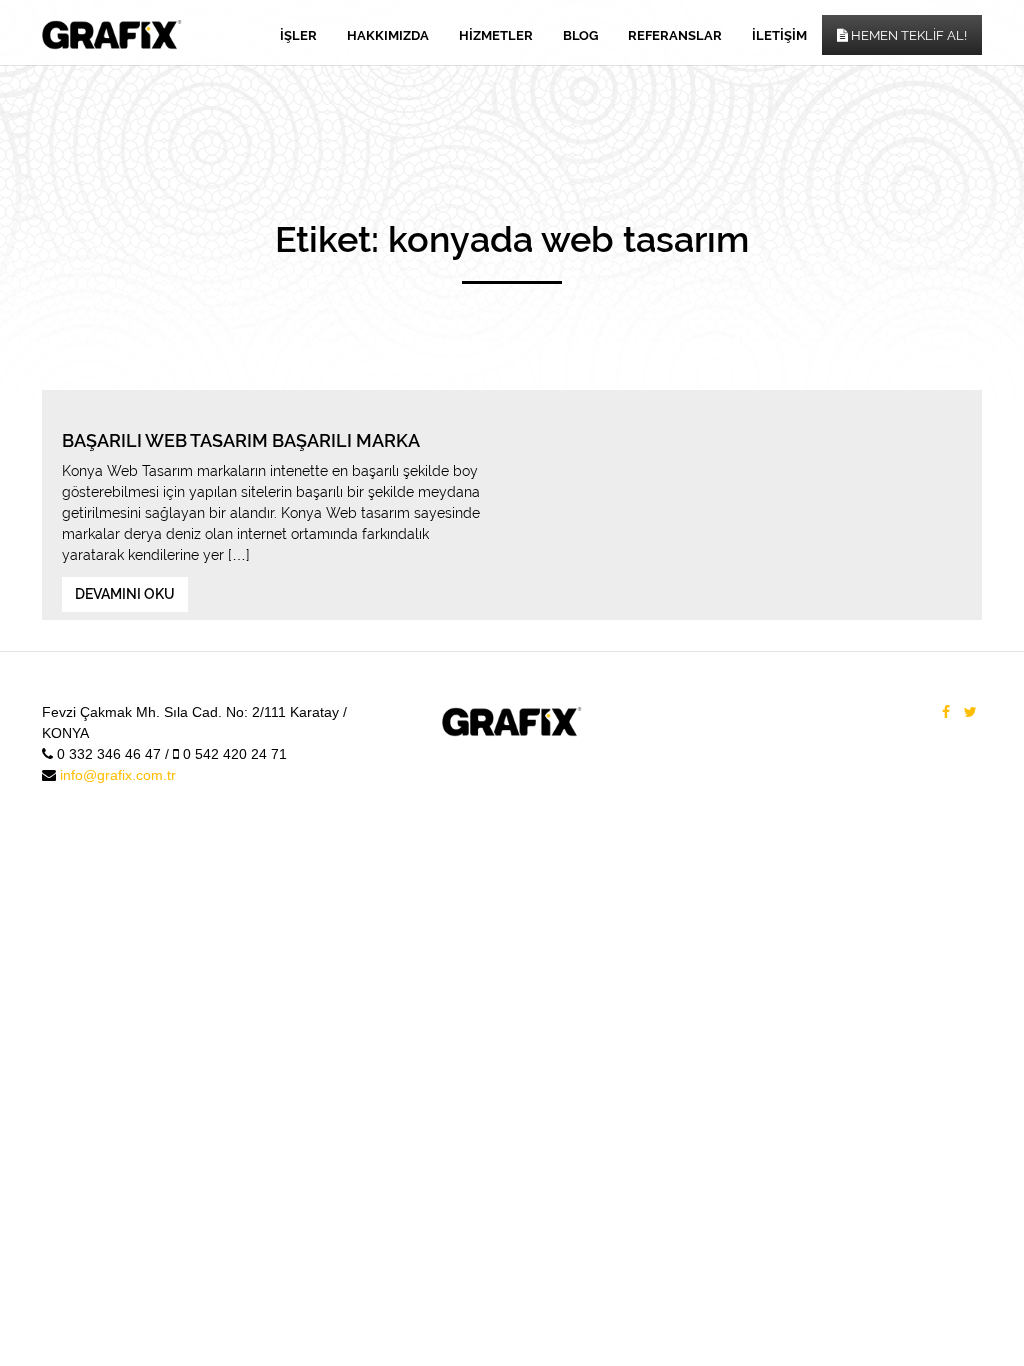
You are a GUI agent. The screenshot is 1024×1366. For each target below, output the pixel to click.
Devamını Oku (125, 594)
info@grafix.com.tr (118, 775)
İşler (298, 35)
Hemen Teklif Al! (907, 35)
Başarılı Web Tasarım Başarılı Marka (241, 440)
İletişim (779, 35)
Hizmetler (496, 35)
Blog (580, 35)
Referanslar (675, 35)
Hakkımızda (388, 35)
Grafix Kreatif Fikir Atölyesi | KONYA (112, 35)
